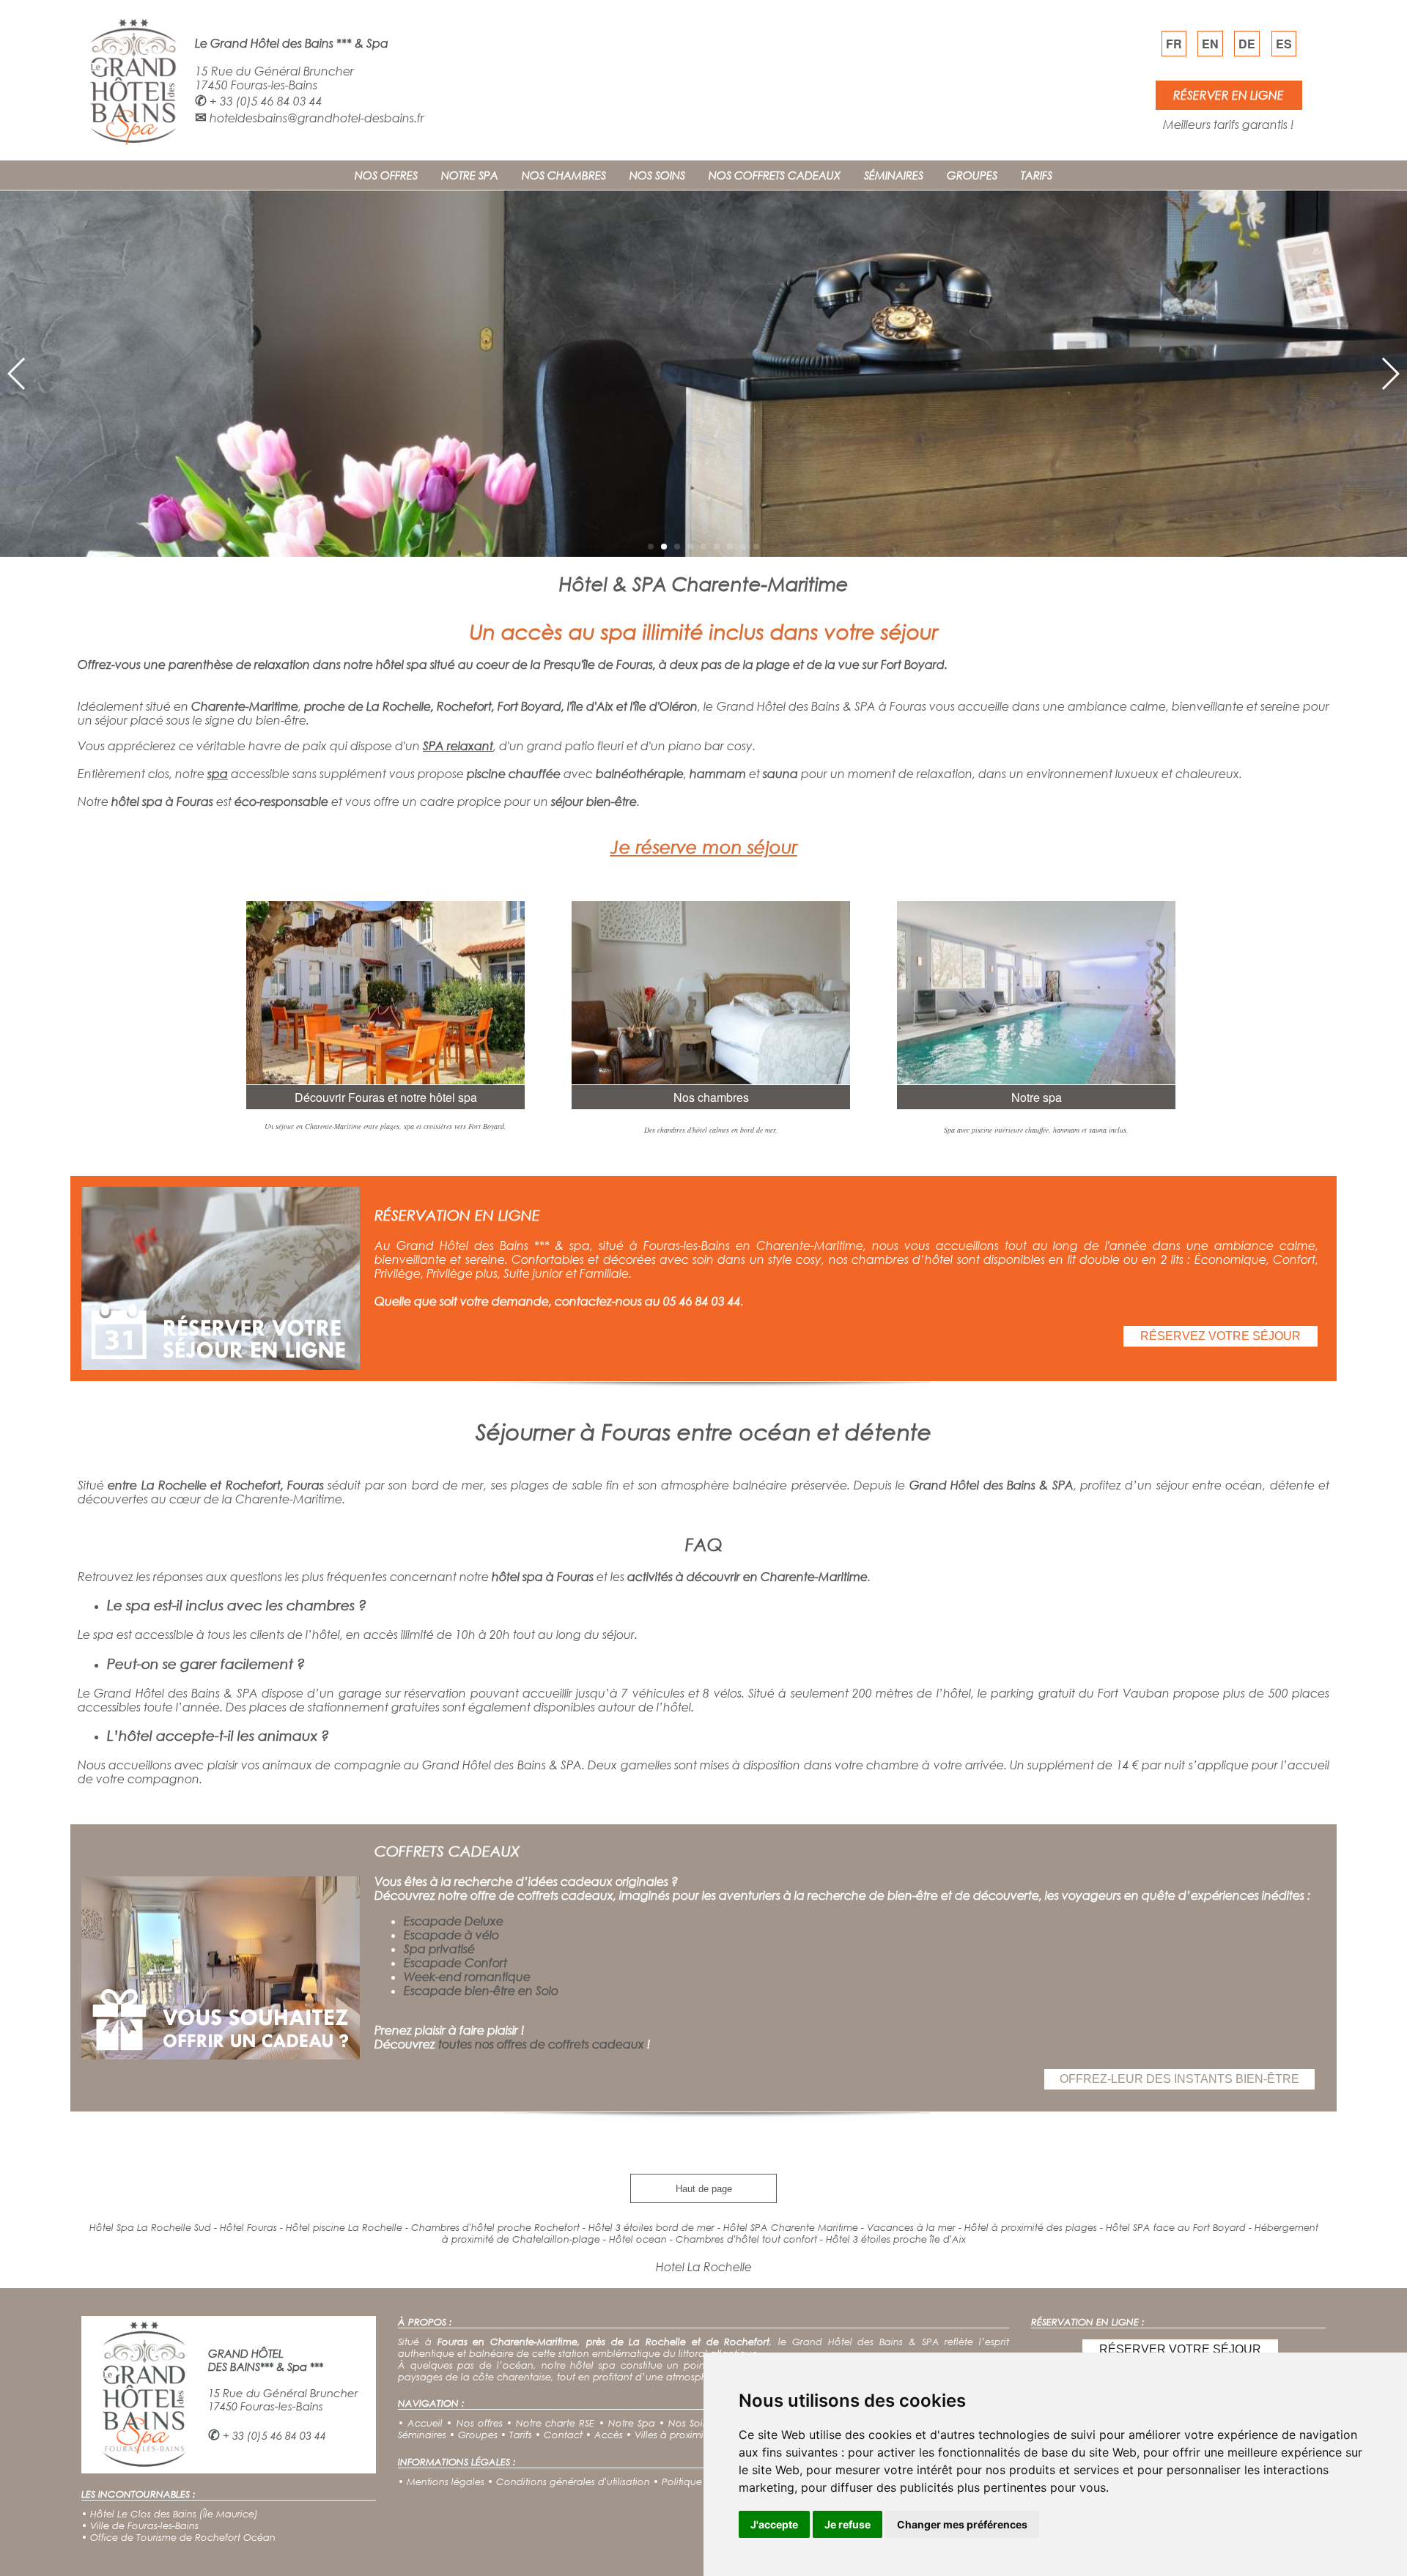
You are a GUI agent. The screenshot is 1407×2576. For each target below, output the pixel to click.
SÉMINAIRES (894, 175)
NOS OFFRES (386, 175)
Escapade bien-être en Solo (481, 1990)
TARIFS (1037, 175)
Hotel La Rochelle (704, 2266)
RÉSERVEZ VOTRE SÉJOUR (1220, 1336)
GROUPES (972, 175)
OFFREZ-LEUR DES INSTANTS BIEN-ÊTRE (1179, 2079)
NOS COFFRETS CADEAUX (775, 175)
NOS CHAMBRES (564, 175)
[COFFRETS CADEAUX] (221, 2055)
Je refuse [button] (847, 2524)
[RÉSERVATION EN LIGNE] (221, 1365)
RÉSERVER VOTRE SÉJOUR (1180, 2349)
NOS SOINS (657, 175)
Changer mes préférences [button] (962, 2524)
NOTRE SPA (470, 175)
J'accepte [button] (774, 2524)
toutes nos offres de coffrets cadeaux (541, 2044)
